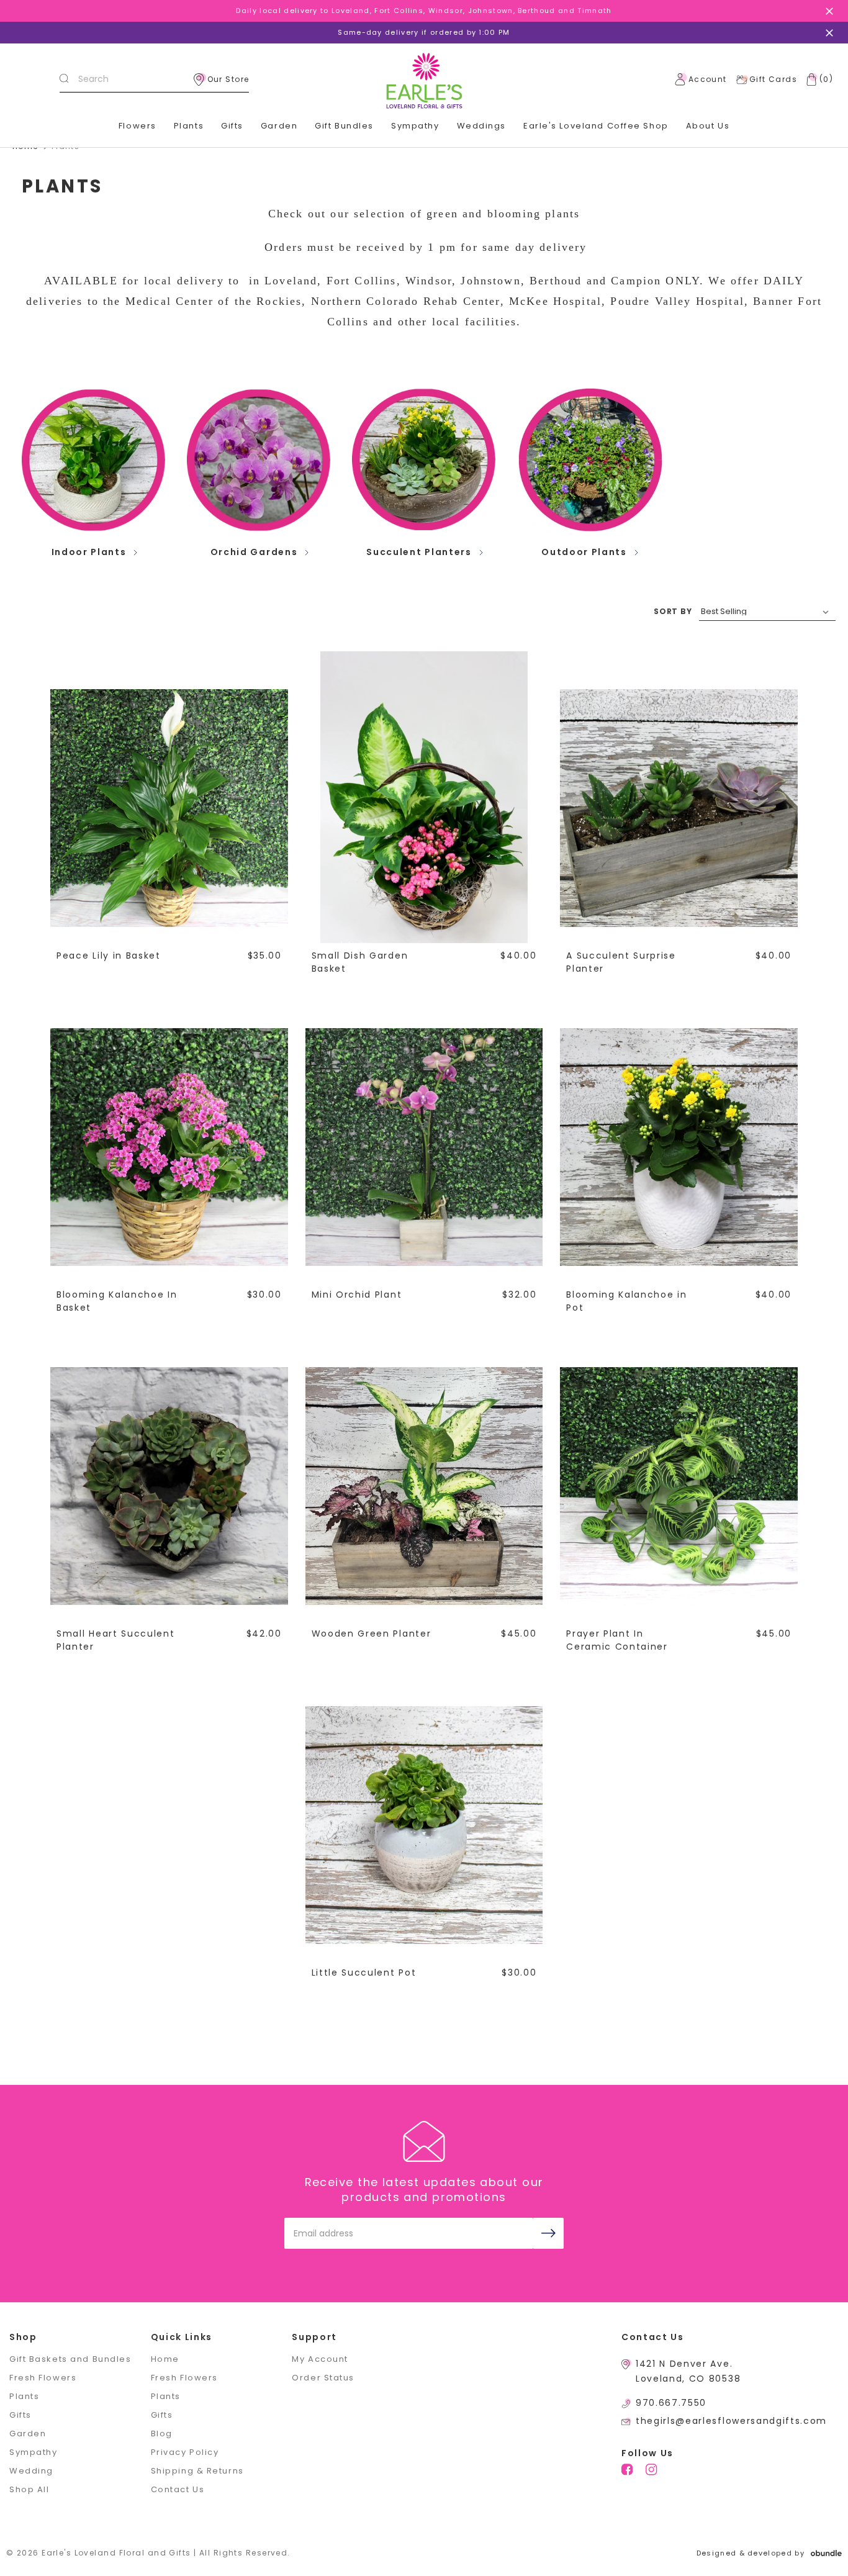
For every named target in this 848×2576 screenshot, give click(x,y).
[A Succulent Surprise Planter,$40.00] (679, 808)
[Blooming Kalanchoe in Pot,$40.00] (679, 1147)
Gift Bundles (344, 126)
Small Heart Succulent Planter (115, 1640)
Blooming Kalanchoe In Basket (117, 1301)
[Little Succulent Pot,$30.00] (424, 1825)
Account (708, 79)
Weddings (481, 126)
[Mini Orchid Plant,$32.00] (424, 1147)
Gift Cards (773, 79)
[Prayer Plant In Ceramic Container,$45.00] (679, 1486)
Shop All (29, 2489)
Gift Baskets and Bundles (70, 2359)
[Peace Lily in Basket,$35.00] (169, 808)
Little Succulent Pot (364, 1973)
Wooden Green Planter (372, 1634)
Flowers (138, 126)
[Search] (64, 79)
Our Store (228, 79)
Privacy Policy (185, 2452)
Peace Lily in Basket (109, 956)
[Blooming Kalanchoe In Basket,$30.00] (169, 1147)
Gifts (232, 126)
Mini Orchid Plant (357, 1295)
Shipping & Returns (197, 2471)
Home (165, 2359)
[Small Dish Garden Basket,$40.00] (424, 808)
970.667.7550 (671, 2403)
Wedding (31, 2471)
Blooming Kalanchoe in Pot (626, 1301)
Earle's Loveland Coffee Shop (596, 126)
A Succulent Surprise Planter (621, 962)
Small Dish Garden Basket (360, 962)
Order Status (323, 2378)
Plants (189, 126)
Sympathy (415, 126)
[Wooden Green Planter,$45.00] (424, 1486)
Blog (162, 2434)
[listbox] (767, 612)
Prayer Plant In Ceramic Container (617, 1640)
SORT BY (673, 611)
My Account (320, 2359)
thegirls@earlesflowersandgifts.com (731, 2421)
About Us (708, 126)
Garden (279, 126)
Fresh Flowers (43, 2378)
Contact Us (178, 2489)
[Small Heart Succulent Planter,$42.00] (169, 1486)
